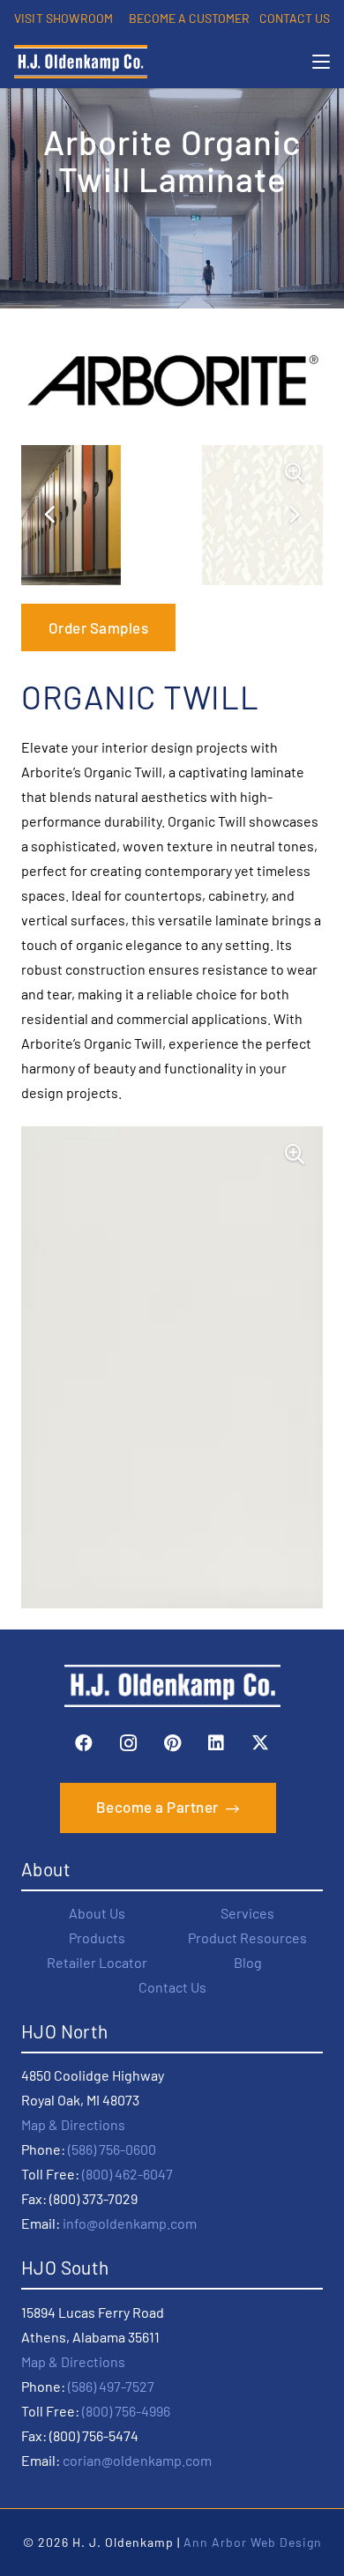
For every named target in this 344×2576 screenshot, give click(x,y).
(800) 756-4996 (126, 2411)
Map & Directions (73, 2124)
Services (247, 1913)
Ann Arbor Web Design (253, 2542)
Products (97, 1938)
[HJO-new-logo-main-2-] (81, 62)
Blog (248, 1962)
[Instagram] (128, 1743)
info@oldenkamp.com (130, 2223)
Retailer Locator (97, 1962)
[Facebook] (84, 1743)
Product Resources (247, 1938)
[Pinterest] (172, 1743)
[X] (260, 1743)
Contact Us (172, 1987)
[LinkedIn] (216, 1743)
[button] (321, 62)
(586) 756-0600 (112, 2149)
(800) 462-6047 (127, 2174)
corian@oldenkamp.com (137, 2460)
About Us (97, 1913)
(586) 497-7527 (111, 2386)
